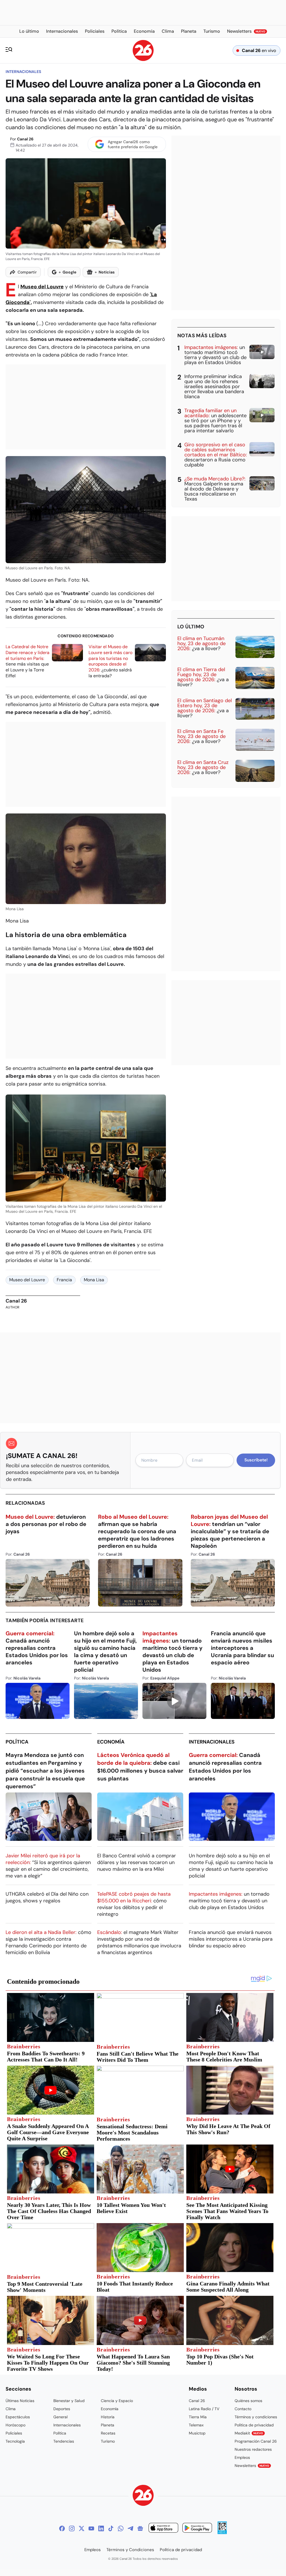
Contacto (243, 2409)
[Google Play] (197, 2529)
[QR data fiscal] (222, 2533)
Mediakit (249, 2433)
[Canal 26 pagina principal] (143, 59)
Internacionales (23, 72)
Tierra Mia (198, 2417)
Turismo (108, 2441)
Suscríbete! (256, 1460)
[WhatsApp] (121, 2528)
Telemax (196, 2425)
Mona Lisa (94, 1280)
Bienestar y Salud (69, 2401)
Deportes (62, 2409)
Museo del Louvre (42, 287)
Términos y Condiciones (130, 2550)
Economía (111, 1742)
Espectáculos (18, 2417)
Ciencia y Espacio (117, 2401)
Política (17, 1742)
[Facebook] (62, 2528)
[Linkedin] (101, 2528)
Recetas (108, 2433)
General (60, 2417)
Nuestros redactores (253, 2449)
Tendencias (64, 2441)
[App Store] (163, 2529)
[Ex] (82, 2528)
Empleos (242, 2457)
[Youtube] (91, 2528)
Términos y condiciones (256, 2417)
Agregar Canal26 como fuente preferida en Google (133, 144)
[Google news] (140, 2528)
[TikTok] (111, 2528)
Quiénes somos (248, 2401)
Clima (11, 2409)
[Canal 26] (143, 2496)
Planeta (108, 2425)
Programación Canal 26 (256, 2441)
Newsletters (252, 2466)
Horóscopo (16, 2425)
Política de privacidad (254, 2425)
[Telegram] (130, 2528)
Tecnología (15, 2441)
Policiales (14, 2433)
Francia (64, 1280)
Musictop (197, 2433)
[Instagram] (72, 2528)
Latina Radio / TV (204, 2409)
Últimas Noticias (20, 2401)
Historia (108, 2417)
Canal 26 (25, 139)
